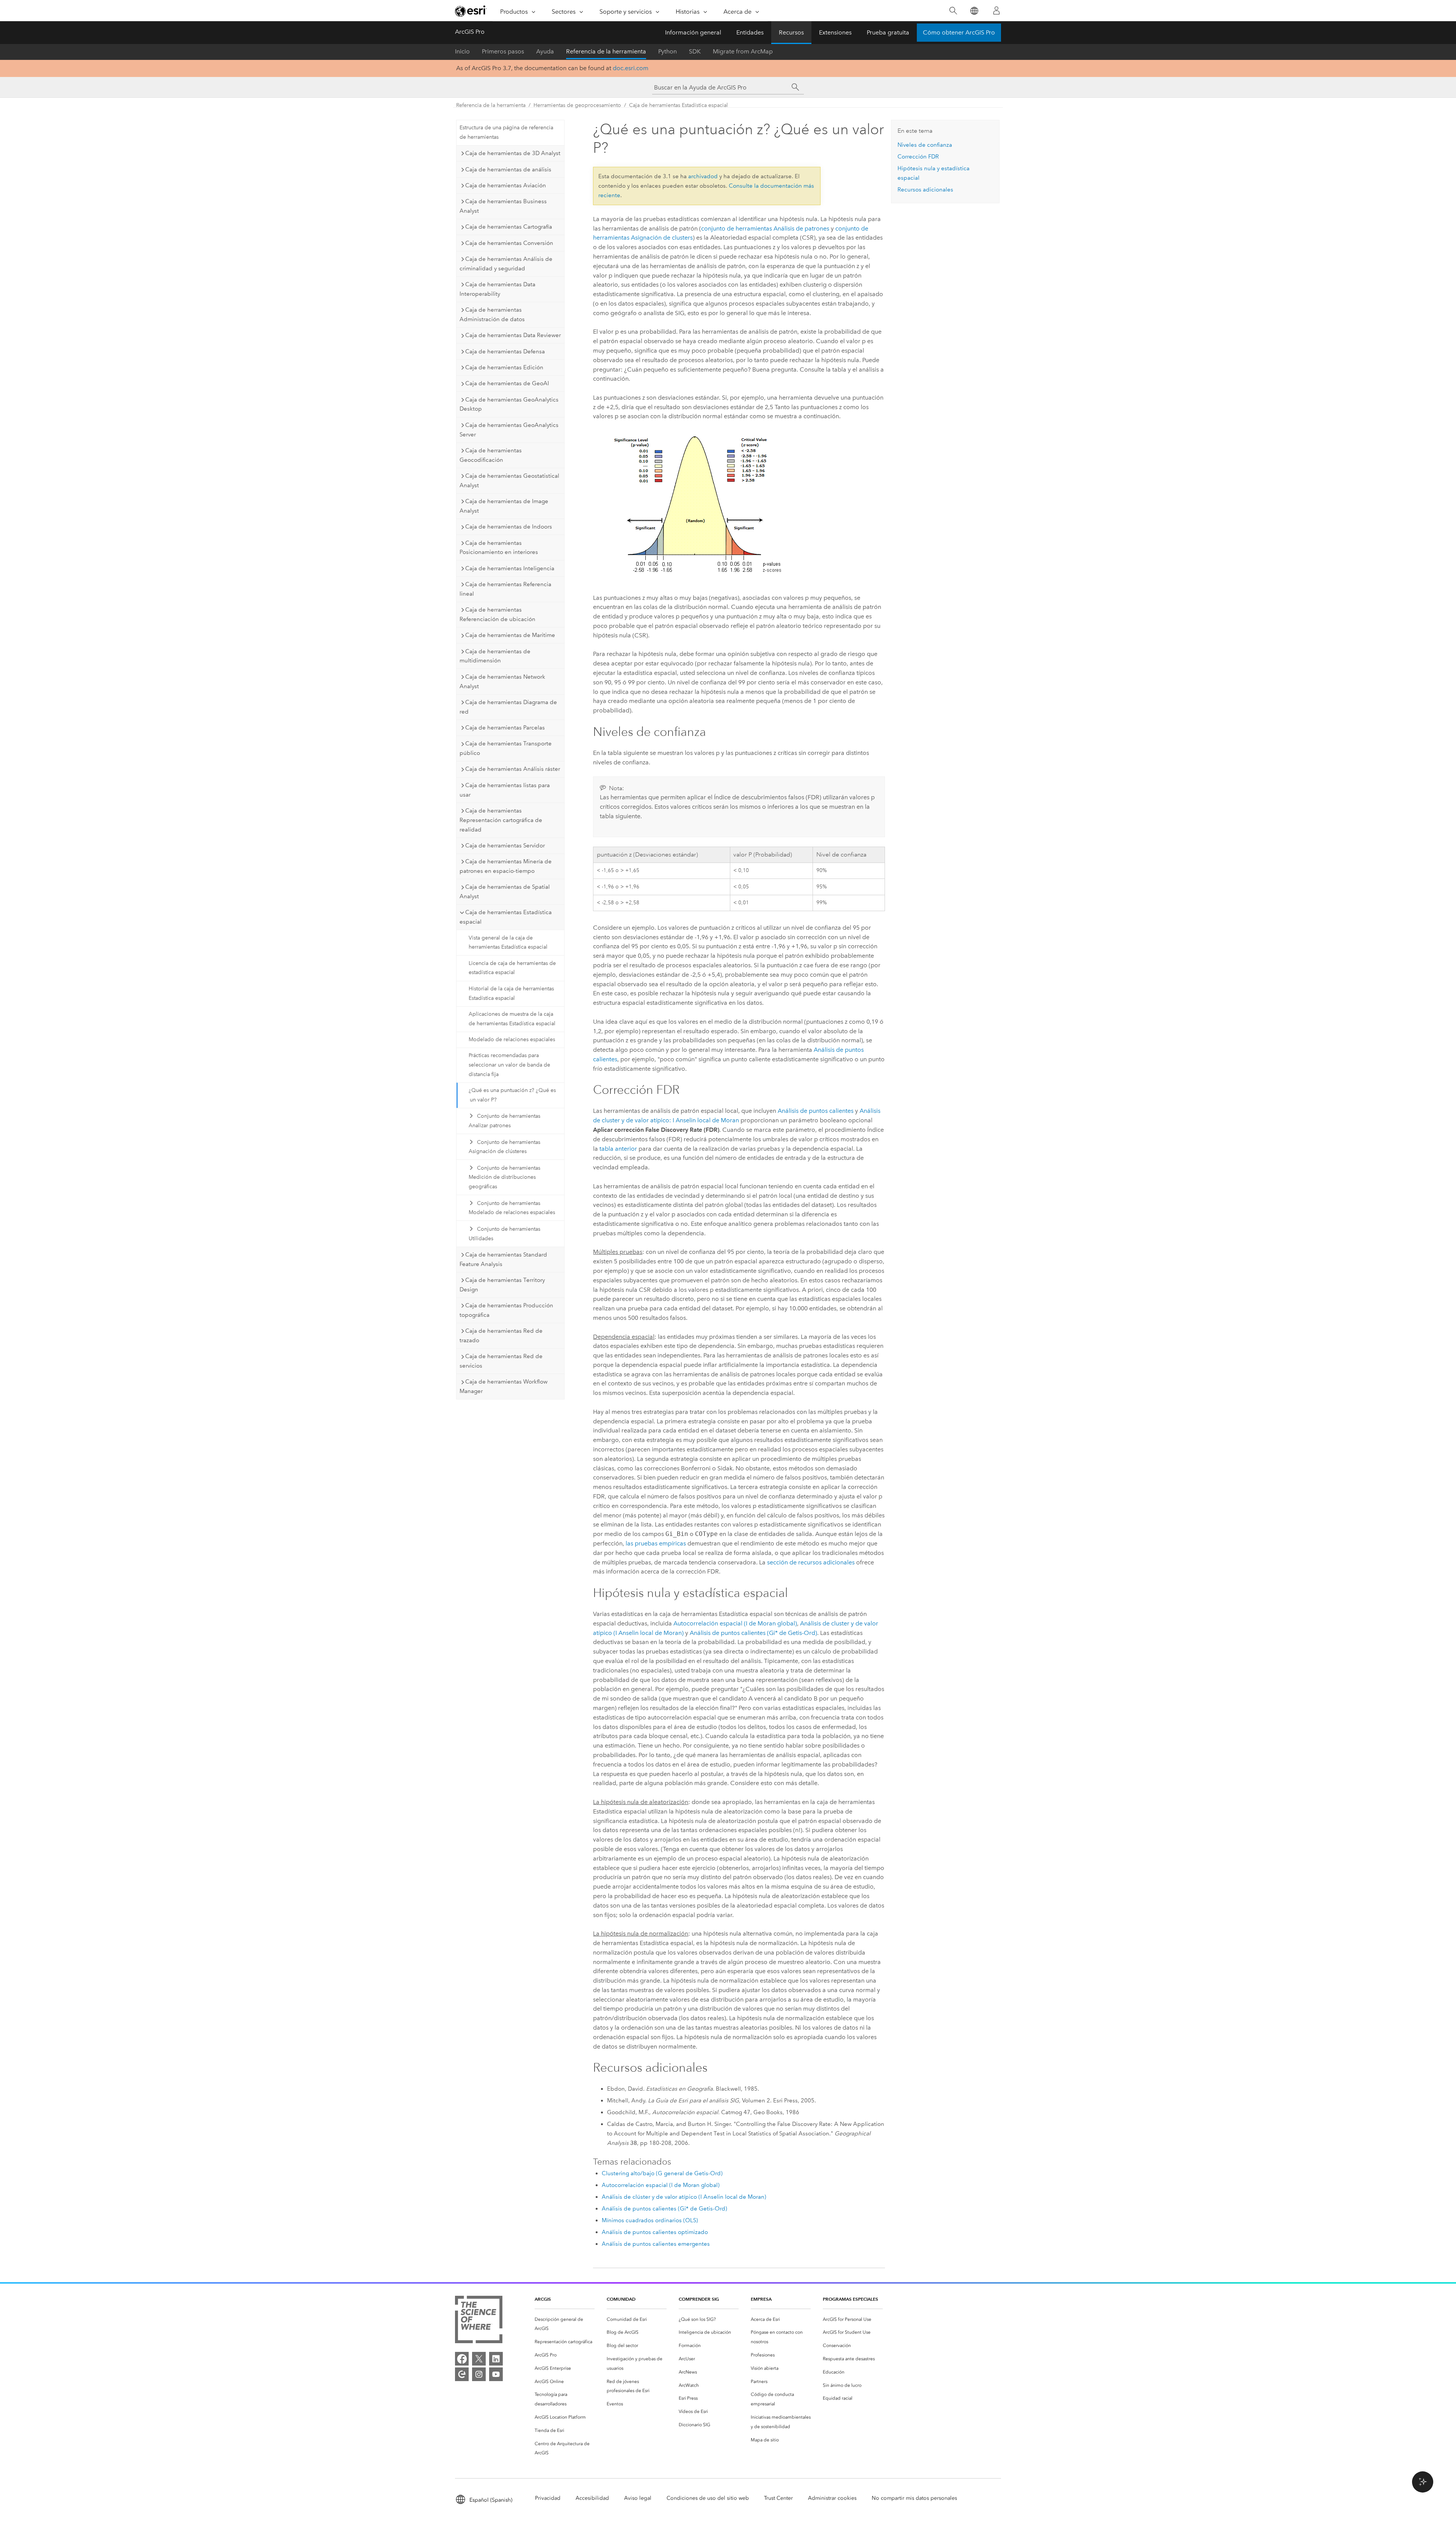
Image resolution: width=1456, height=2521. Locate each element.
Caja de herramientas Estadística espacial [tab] (506, 917)
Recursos (791, 32)
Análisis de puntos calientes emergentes (656, 2244)
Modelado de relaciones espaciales (512, 1039)
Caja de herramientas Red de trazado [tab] (501, 1336)
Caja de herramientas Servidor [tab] (505, 846)
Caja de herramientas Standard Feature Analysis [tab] (503, 1259)
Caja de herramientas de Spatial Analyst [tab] (505, 892)
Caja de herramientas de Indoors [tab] (509, 527)
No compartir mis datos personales (914, 2498)
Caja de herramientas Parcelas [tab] (505, 728)
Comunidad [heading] (621, 2299)
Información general (693, 32)
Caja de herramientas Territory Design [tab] (502, 1285)
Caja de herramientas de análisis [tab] (508, 169)
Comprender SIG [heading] (699, 2299)
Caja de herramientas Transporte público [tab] (506, 748)
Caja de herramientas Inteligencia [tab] (510, 568)
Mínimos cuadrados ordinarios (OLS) (650, 2220)
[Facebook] (462, 2359)
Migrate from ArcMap (743, 51)
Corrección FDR (918, 157)
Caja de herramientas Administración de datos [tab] (492, 315)
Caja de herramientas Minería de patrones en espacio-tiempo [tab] (506, 866)
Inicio (462, 51)
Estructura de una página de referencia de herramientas (506, 132)
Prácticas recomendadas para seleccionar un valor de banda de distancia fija (509, 1065)
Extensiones (835, 32)
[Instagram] (479, 2374)
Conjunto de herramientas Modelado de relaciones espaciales (512, 1208)
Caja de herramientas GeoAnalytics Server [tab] (509, 430)
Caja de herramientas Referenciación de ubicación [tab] (497, 614)
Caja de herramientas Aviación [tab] (506, 185)
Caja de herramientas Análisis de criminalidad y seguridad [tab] (506, 264)
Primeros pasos (503, 51)
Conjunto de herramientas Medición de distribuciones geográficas (504, 1177)
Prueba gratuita (888, 32)
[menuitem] (565, 2324)
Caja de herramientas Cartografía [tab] (509, 227)
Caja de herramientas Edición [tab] (504, 367)
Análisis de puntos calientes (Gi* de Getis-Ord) (753, 1633)
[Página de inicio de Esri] (471, 11)
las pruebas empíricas (656, 1543)
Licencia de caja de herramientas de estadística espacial (512, 968)
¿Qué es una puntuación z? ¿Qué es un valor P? (512, 1095)
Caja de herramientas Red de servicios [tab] (501, 1361)
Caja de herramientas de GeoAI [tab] (507, 383)
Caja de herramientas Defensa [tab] (505, 351)
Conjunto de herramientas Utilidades (504, 1234)
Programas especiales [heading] (850, 2299)
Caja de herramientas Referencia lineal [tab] (505, 589)
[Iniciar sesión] (996, 11)
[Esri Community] (462, 2374)
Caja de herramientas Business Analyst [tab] (503, 206)
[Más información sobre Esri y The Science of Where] (479, 2321)
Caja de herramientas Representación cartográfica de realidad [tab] (501, 820)
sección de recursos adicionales (811, 1562)
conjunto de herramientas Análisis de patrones (765, 228)
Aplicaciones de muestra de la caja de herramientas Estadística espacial (512, 1019)
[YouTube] (496, 2374)
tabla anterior (618, 1149)
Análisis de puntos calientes (816, 1111)
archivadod (703, 176)
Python (668, 51)
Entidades (750, 32)
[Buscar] (953, 11)
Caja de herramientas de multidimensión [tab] (495, 656)
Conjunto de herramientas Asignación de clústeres (504, 1147)
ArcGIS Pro (470, 32)
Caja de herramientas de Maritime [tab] (510, 635)
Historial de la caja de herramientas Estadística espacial (511, 993)
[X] (479, 2359)
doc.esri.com (631, 68)
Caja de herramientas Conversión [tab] (509, 243)
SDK (695, 51)
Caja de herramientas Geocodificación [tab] (491, 455)
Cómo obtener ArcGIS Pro (959, 32)
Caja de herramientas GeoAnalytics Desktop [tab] (509, 404)
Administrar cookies (832, 2498)
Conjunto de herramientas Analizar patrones (504, 1121)
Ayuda (545, 51)
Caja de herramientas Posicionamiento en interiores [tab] (499, 548)
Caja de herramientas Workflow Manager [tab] (504, 1386)
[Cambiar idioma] (974, 11)
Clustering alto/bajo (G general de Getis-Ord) (662, 2173)
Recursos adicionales (925, 190)
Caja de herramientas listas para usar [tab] (505, 790)
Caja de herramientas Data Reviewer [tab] (513, 335)
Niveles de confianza (925, 145)
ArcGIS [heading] (543, 2299)
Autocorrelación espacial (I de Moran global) (735, 1623)
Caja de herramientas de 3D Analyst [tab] (513, 153)
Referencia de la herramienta (606, 51)
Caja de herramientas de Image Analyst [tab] (504, 506)
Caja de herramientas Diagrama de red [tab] (508, 707)
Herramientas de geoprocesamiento (577, 105)
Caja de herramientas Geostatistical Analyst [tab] (509, 481)
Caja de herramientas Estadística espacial (679, 105)
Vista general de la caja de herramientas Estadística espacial (508, 943)
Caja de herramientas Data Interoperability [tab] (497, 289)
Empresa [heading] (761, 2299)
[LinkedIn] (496, 2359)
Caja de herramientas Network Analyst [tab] (502, 682)
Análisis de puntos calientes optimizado (655, 2232)
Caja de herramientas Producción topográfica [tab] (506, 1310)
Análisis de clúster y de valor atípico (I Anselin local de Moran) (684, 2197)
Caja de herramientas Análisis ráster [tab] (513, 769)
